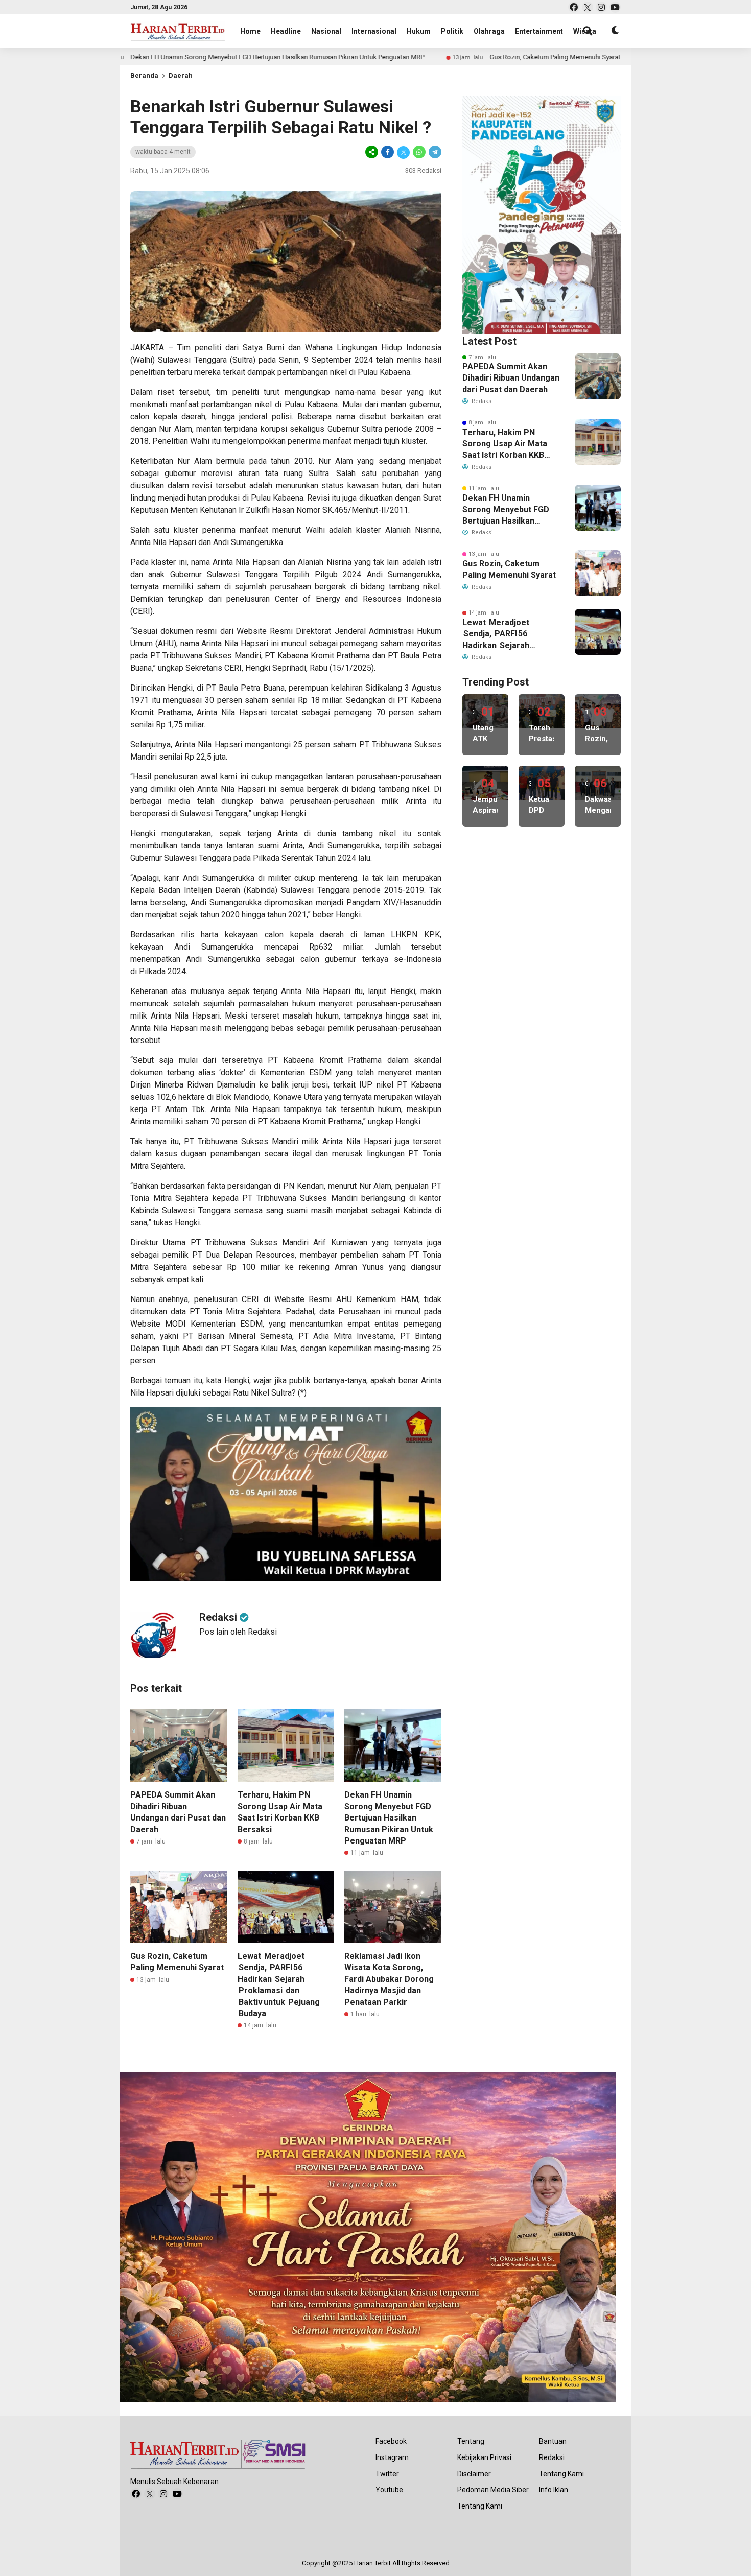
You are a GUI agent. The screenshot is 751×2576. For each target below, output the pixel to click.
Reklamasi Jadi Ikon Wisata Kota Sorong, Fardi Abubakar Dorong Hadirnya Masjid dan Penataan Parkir (389, 1979)
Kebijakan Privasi (484, 2457)
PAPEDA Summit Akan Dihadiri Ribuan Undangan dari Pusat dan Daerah (511, 378)
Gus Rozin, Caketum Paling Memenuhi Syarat (454, 57)
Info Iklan (554, 2490)
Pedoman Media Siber (493, 2490)
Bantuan (553, 2441)
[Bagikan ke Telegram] (434, 152)
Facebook (391, 2441)
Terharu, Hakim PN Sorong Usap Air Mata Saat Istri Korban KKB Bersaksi (505, 444)
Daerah (181, 75)
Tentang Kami (480, 2506)
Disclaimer (474, 2474)
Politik (452, 31)
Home (250, 31)
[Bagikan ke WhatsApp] (419, 152)
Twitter (387, 2474)
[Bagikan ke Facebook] (388, 152)
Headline (286, 31)
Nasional (326, 31)
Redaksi (552, 2457)
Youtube (389, 2490)
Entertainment (539, 31)
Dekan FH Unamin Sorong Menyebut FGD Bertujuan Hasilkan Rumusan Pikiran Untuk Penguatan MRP (177, 57)
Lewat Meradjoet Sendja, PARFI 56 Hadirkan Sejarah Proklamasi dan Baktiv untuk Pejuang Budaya (503, 634)
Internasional (374, 31)
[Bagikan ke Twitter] (403, 152)
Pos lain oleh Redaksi (238, 1632)
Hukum (419, 31)
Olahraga (489, 31)
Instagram (392, 2457)
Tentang (471, 2441)
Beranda (144, 75)
